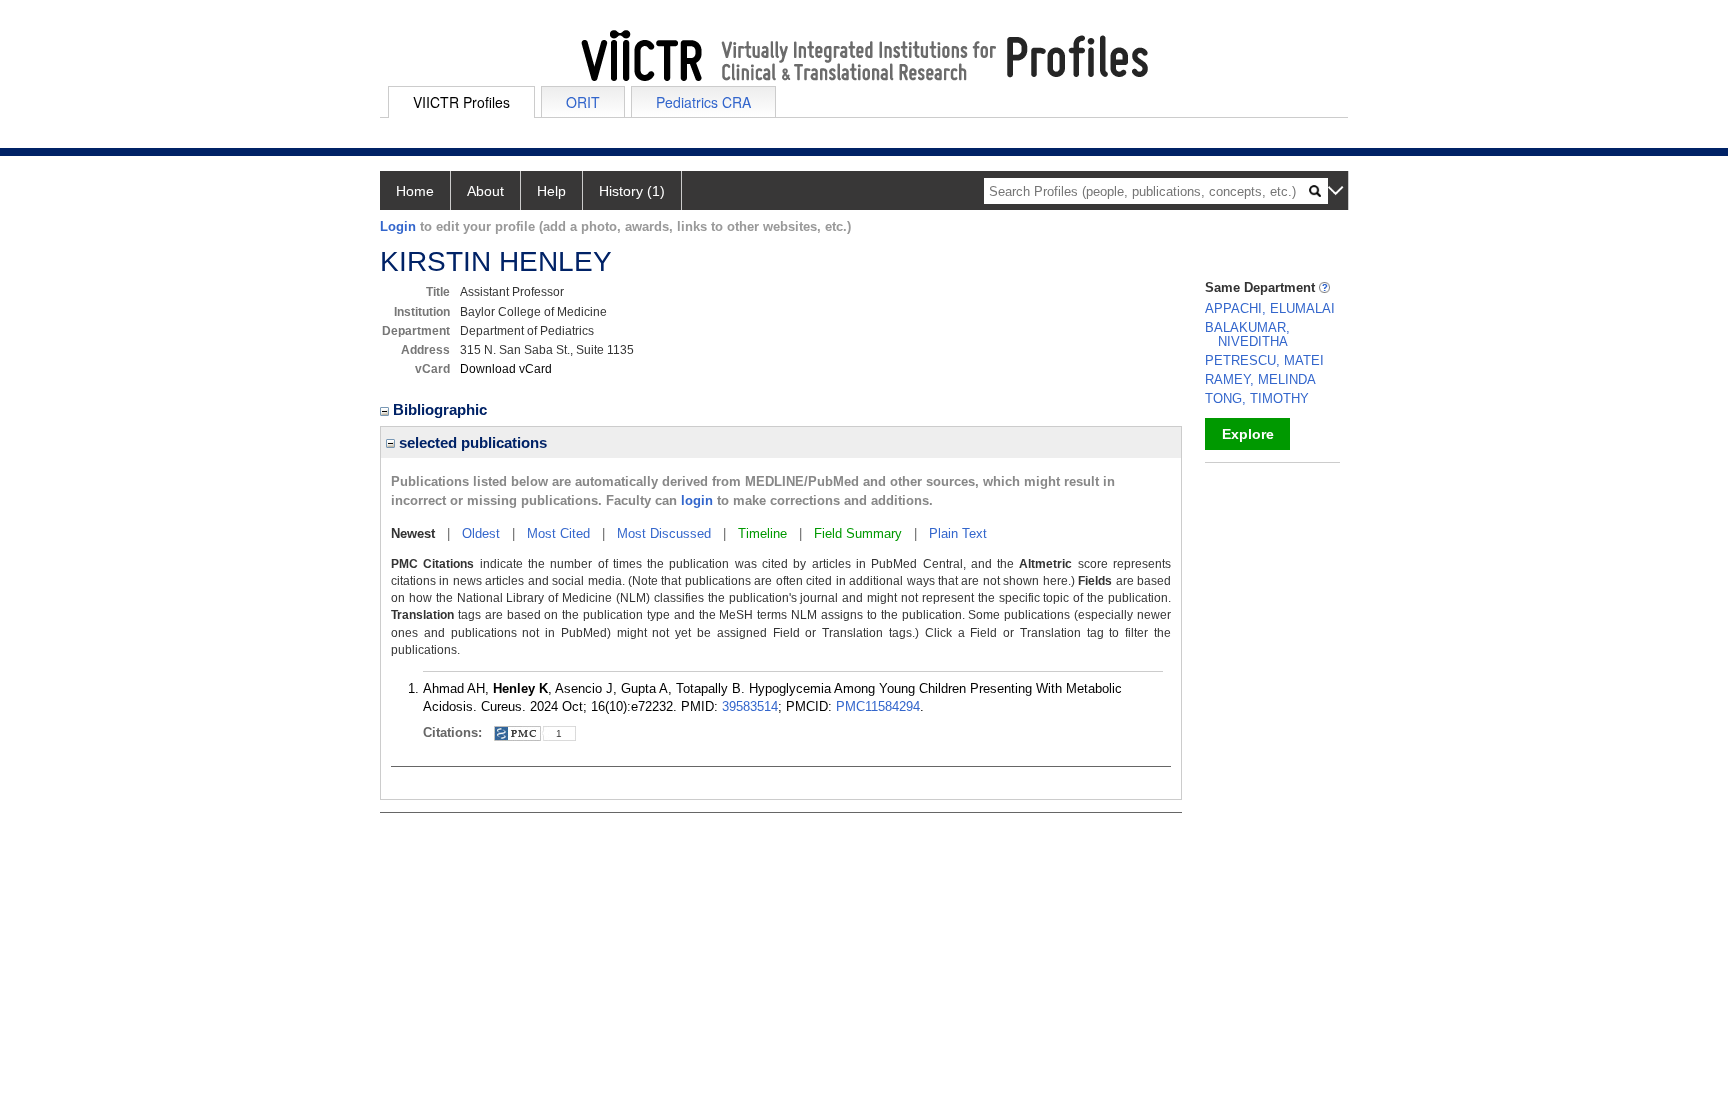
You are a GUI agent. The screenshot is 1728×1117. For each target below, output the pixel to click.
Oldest (481, 533)
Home (415, 191)
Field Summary (858, 533)
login (697, 500)
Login (398, 226)
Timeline (762, 533)
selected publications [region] (471, 442)
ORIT (583, 102)
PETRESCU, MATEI (1264, 360)
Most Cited (558, 533)
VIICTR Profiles (461, 102)
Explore (1248, 434)
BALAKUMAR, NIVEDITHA (1247, 334)
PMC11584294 (878, 706)
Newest (413, 533)
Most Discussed (664, 533)
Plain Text (958, 533)
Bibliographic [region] (442, 409)
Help (551, 191)
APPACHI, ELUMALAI (1270, 308)
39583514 (750, 706)
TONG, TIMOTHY (1257, 398)
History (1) (632, 191)
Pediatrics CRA (703, 102)
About (485, 191)
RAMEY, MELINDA (1260, 379)
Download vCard (506, 369)
